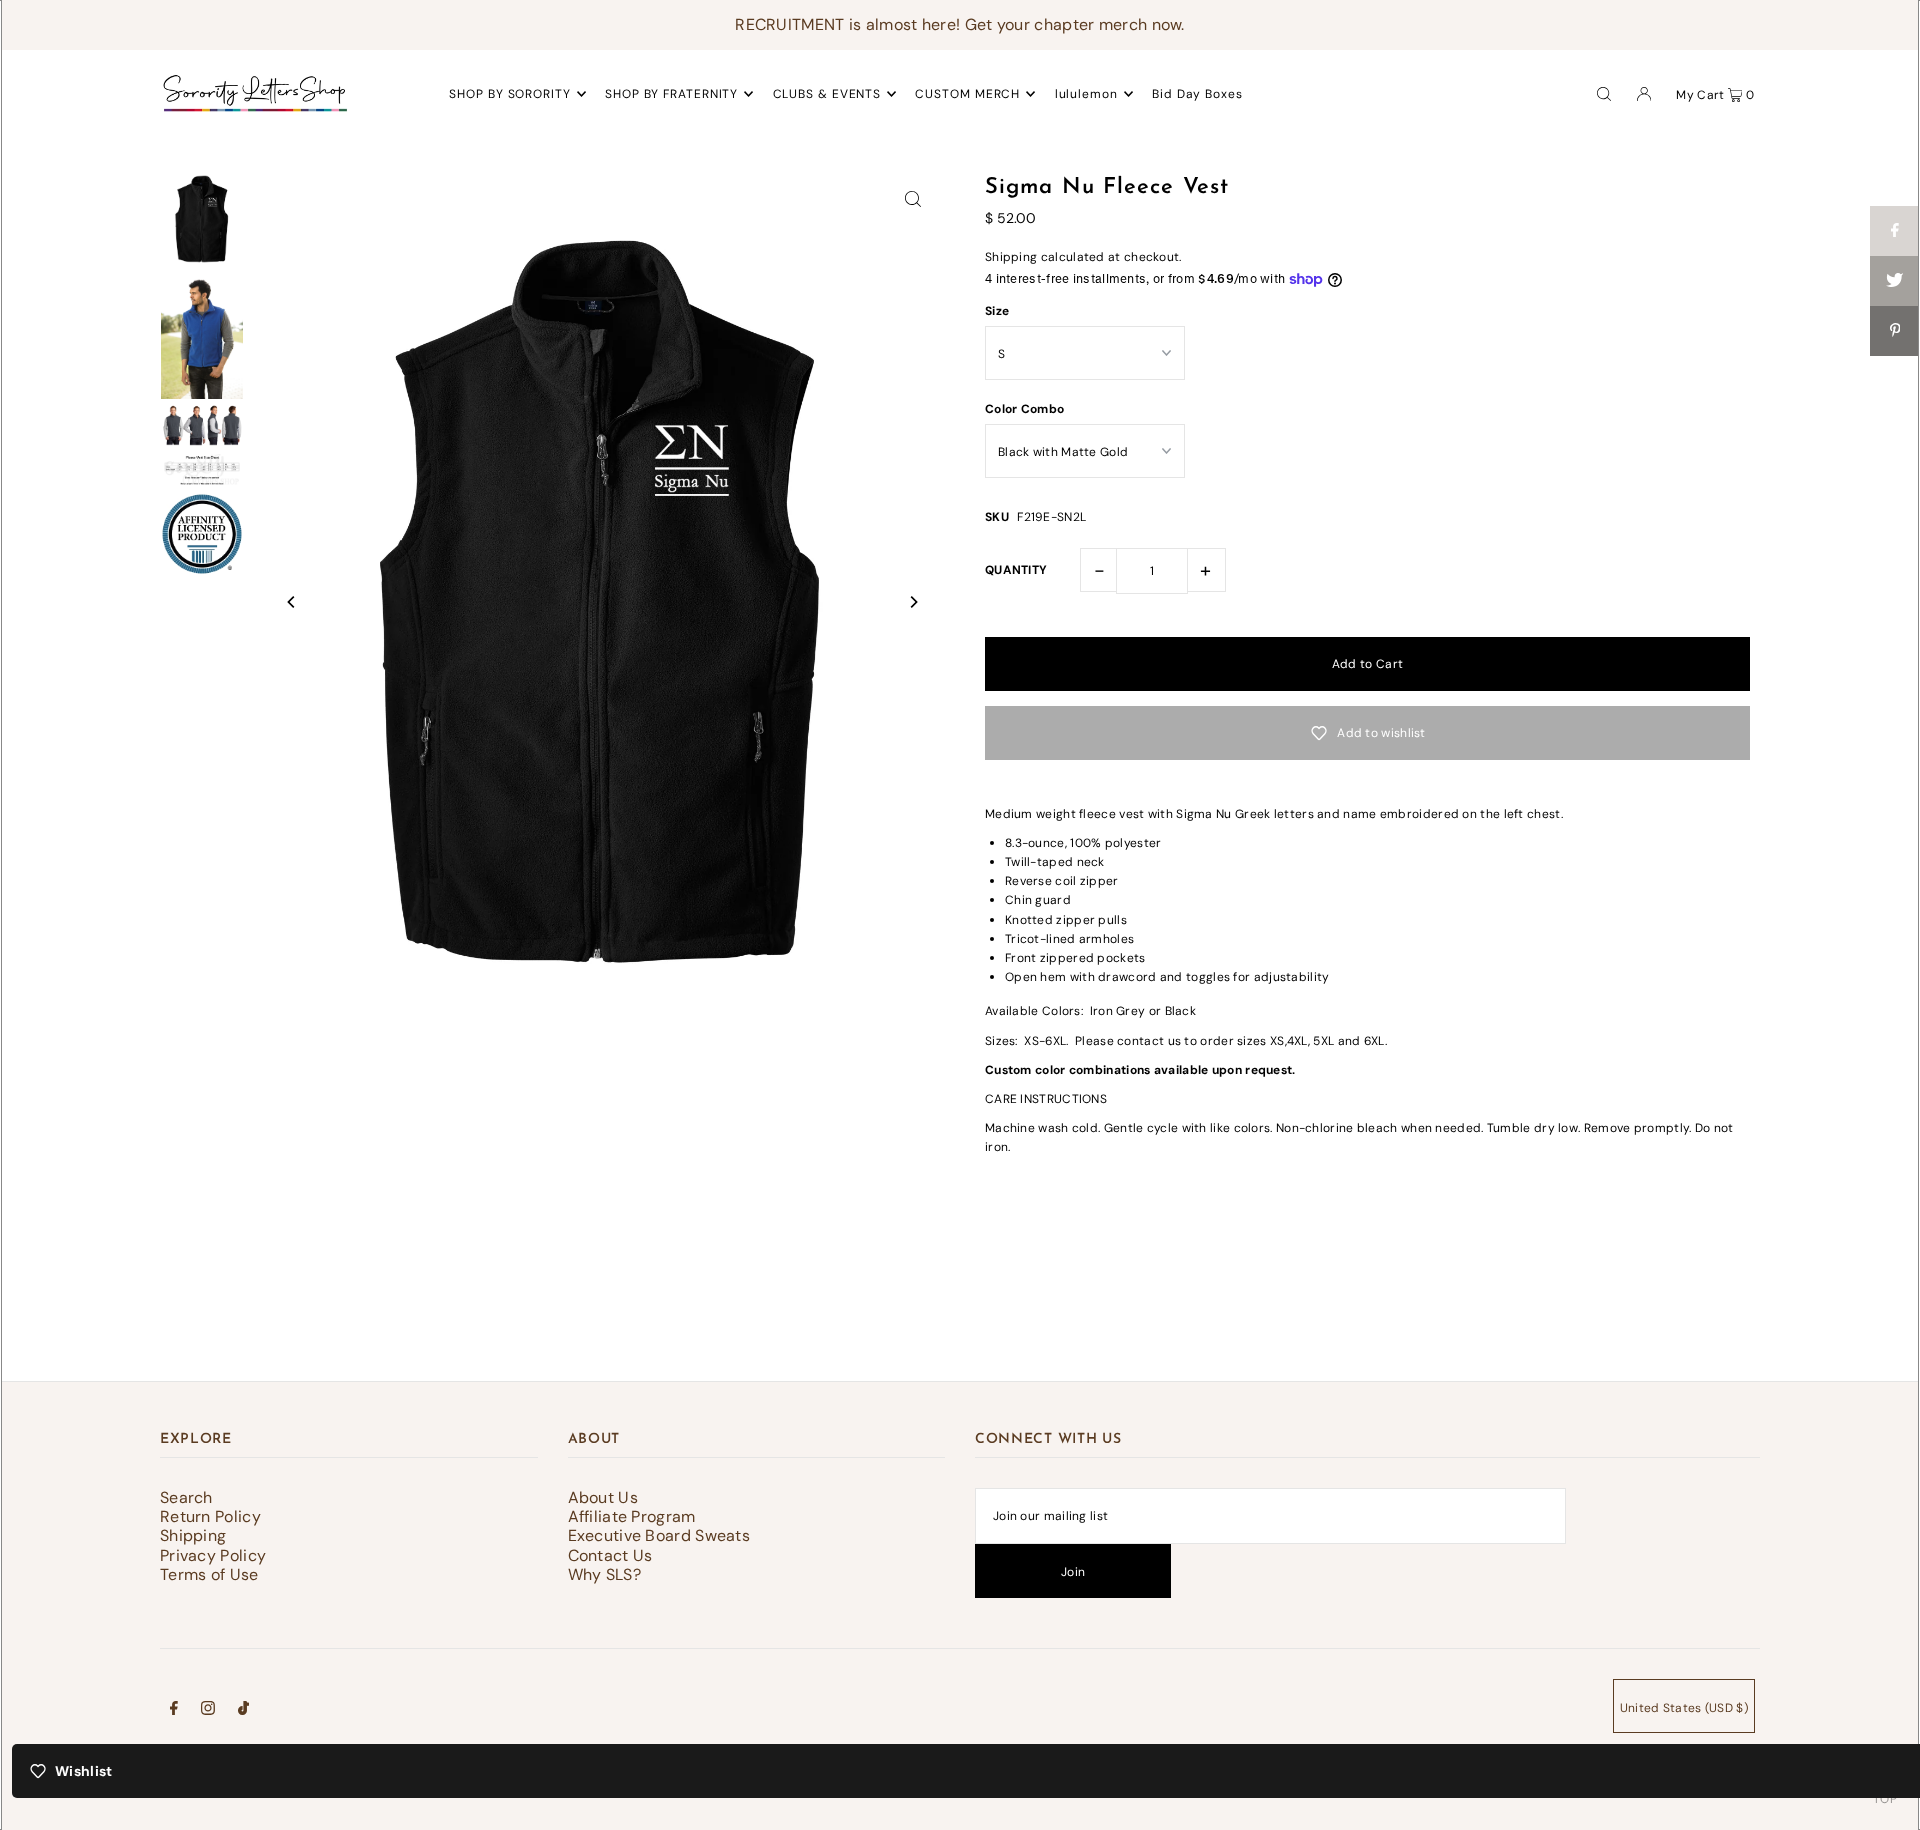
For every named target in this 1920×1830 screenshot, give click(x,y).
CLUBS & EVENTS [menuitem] (827, 94)
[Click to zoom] (913, 198)
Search (186, 1497)
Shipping (1011, 257)
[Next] (913, 602)
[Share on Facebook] (1895, 231)
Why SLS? (604, 1574)
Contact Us (610, 1555)
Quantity (1016, 570)
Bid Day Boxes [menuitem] (1197, 94)
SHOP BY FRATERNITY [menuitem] (671, 94)
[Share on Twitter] (1895, 281)
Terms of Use (209, 1574)
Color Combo (1024, 409)
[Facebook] (174, 1711)
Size (997, 311)
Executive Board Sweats (659, 1535)
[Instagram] (208, 1711)
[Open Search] (1604, 93)
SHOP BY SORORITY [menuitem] (509, 94)
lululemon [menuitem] (1086, 94)
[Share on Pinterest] (1895, 331)
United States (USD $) (1684, 1708)
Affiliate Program (632, 1516)
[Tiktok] (243, 1711)
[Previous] (292, 602)
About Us (603, 1497)
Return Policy (210, 1516)
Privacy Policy (213, 1555)
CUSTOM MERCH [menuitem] (967, 94)
